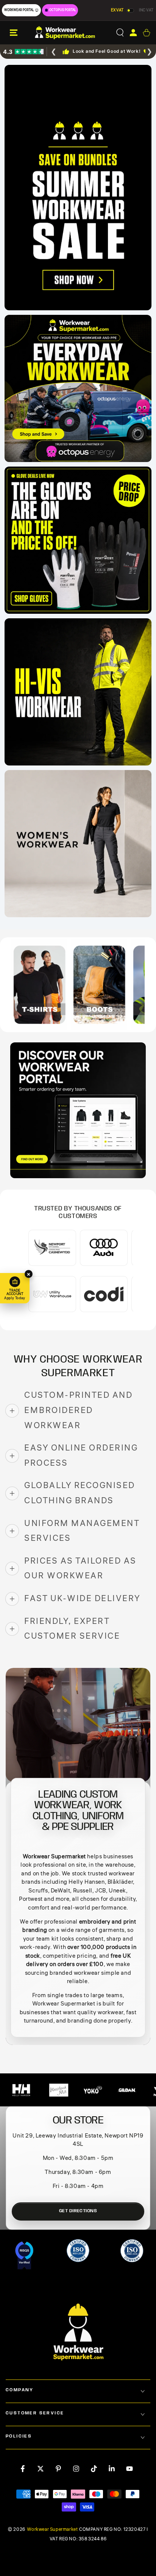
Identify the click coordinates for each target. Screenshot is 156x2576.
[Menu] (14, 33)
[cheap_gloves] (78, 540)
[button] (120, 33)
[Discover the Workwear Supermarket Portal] (78, 1110)
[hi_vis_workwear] (78, 692)
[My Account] (133, 33)
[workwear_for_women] (78, 844)
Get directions (78, 2211)
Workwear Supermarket (52, 2530)
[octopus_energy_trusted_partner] (78, 388)
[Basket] (146, 33)
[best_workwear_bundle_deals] (78, 188)
